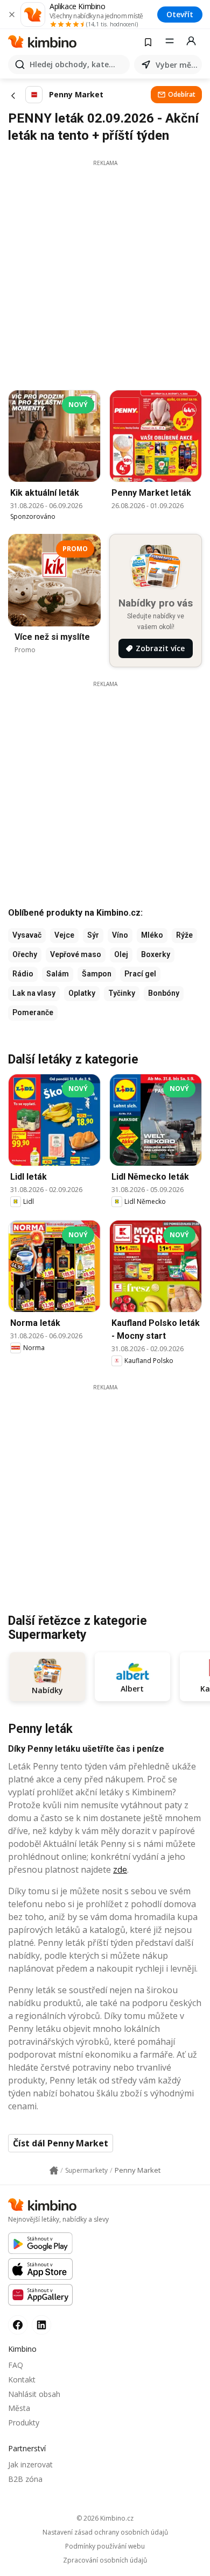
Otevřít (180, 14)
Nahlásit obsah (34, 2394)
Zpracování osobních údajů (105, 2560)
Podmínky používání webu (105, 2546)
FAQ (16, 2365)
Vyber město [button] (177, 65)
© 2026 (105, 2518)
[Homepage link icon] (54, 2171)
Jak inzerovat (30, 2464)
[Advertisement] (105, 272)
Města (19, 2408)
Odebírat (182, 94)
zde (120, 1869)
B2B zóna (25, 2479)
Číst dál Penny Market (61, 2143)
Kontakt (22, 2379)
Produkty (24, 2422)
